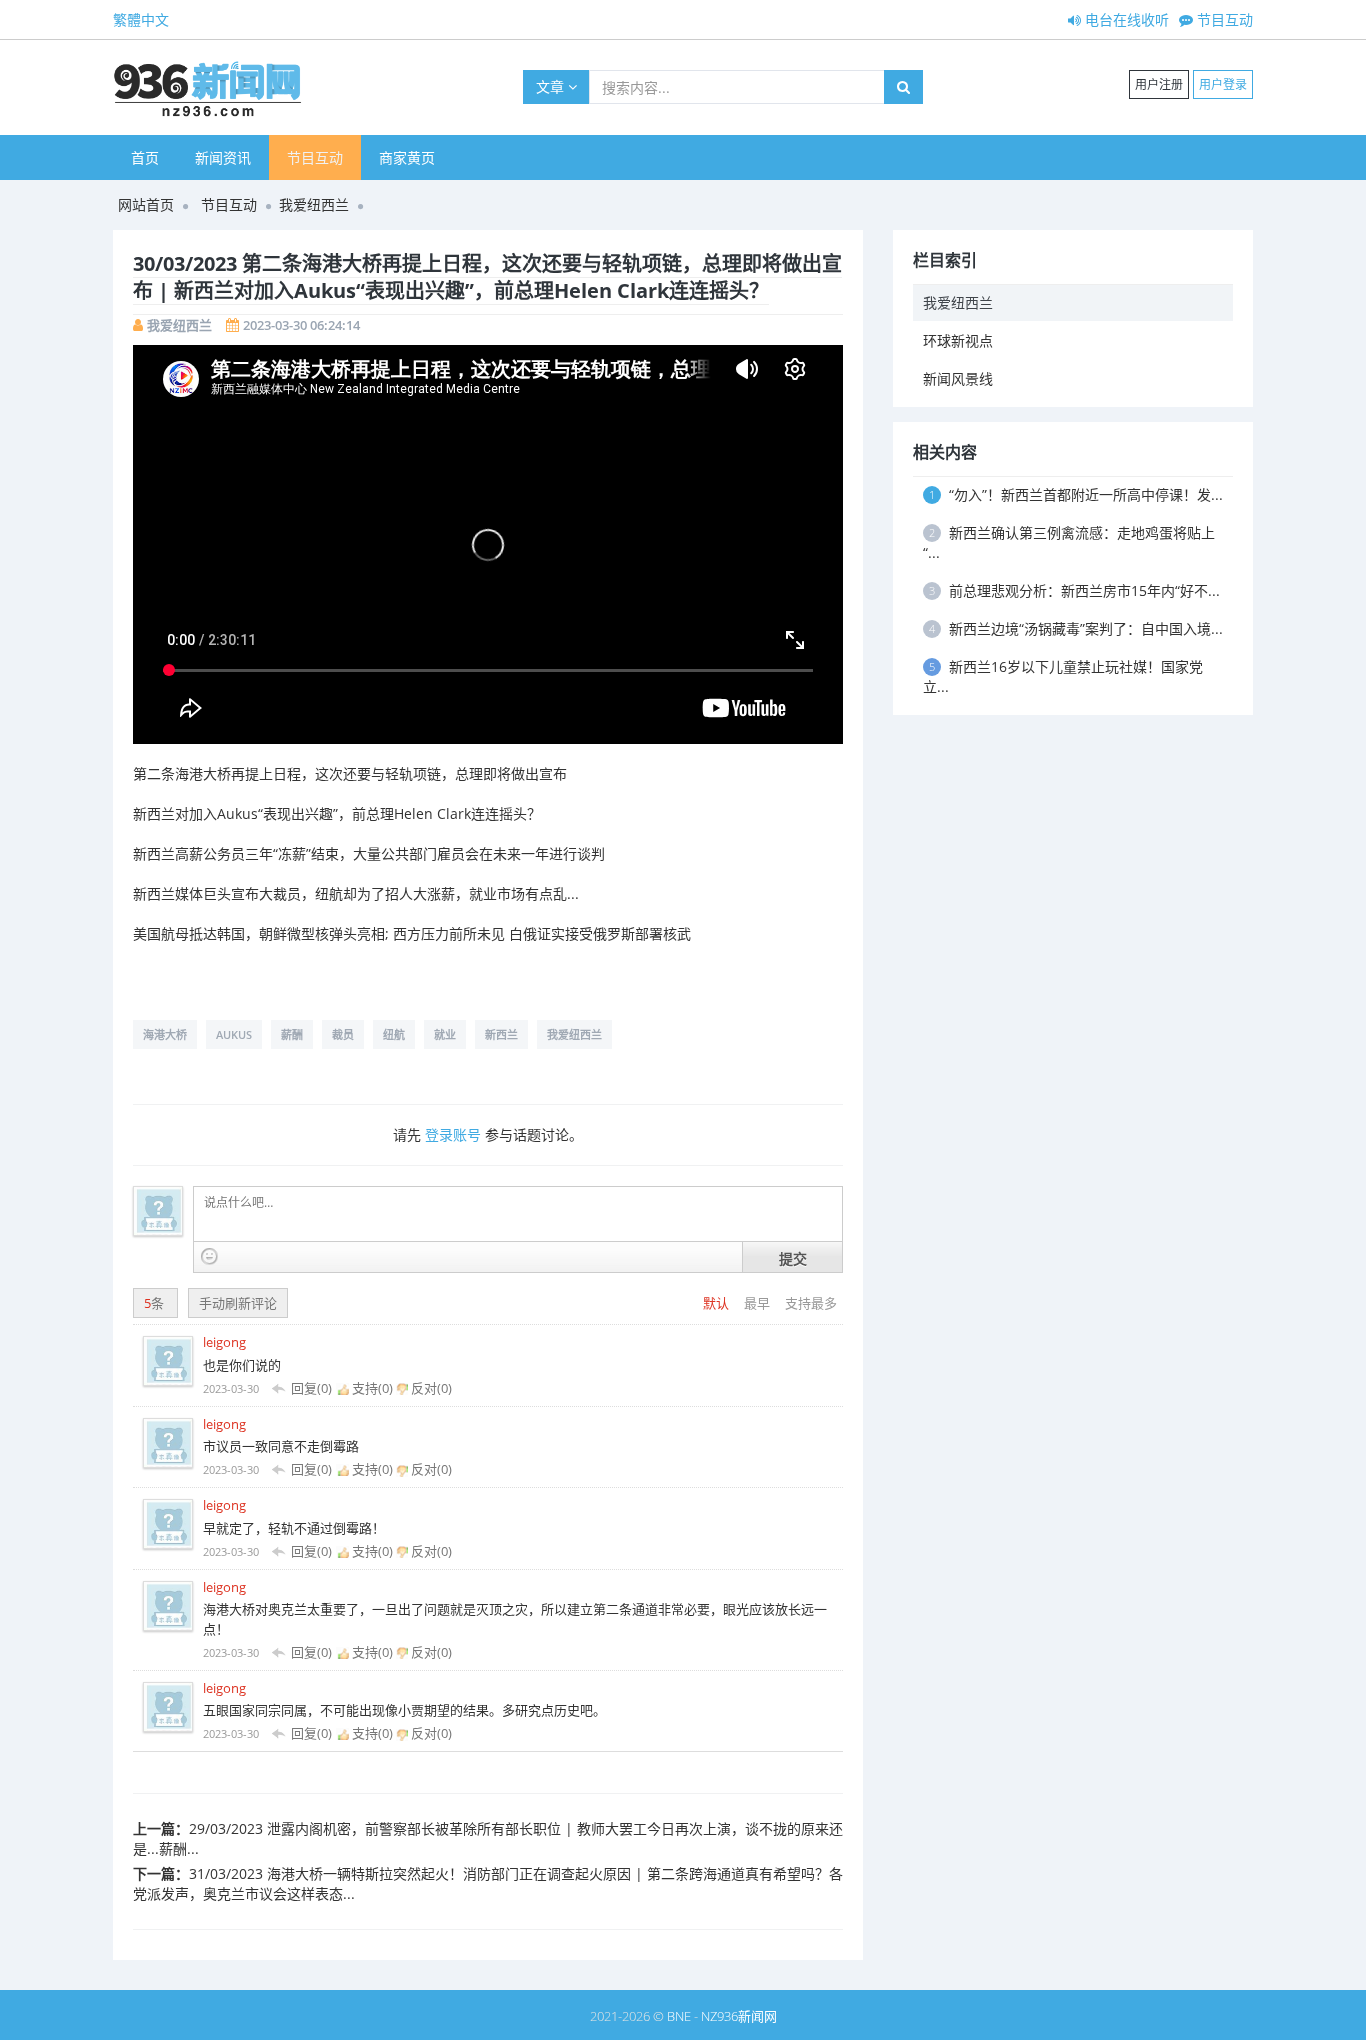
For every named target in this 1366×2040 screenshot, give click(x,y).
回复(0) (311, 1388)
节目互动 (1223, 19)
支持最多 (811, 1303)
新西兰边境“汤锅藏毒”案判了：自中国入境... (1076, 628)
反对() (430, 1388)
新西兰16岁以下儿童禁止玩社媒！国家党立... (1063, 676)
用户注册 (1159, 84)
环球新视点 (958, 340)
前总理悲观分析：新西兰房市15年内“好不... (1074, 590)
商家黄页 (407, 157)
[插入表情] (209, 1256)
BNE (679, 2016)
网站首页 (146, 204)
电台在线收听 (1125, 19)
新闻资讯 (223, 157)
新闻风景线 (958, 378)
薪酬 (292, 1034)
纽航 (394, 1034)
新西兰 (501, 1034)
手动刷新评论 (238, 1303)
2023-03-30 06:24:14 (301, 325)
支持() (372, 1388)
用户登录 (1223, 84)
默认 (717, 1303)
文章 (552, 86)
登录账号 (453, 1134)
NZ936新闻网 (739, 2016)
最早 (758, 1303)
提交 (793, 1258)
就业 (445, 1034)
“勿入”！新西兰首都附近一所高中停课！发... (1076, 494)
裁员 (343, 1034)
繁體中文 (141, 19)
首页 (145, 157)
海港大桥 (165, 1034)
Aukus (234, 1034)
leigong (224, 1342)
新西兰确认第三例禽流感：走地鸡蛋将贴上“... (1069, 542)
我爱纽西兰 (314, 204)
